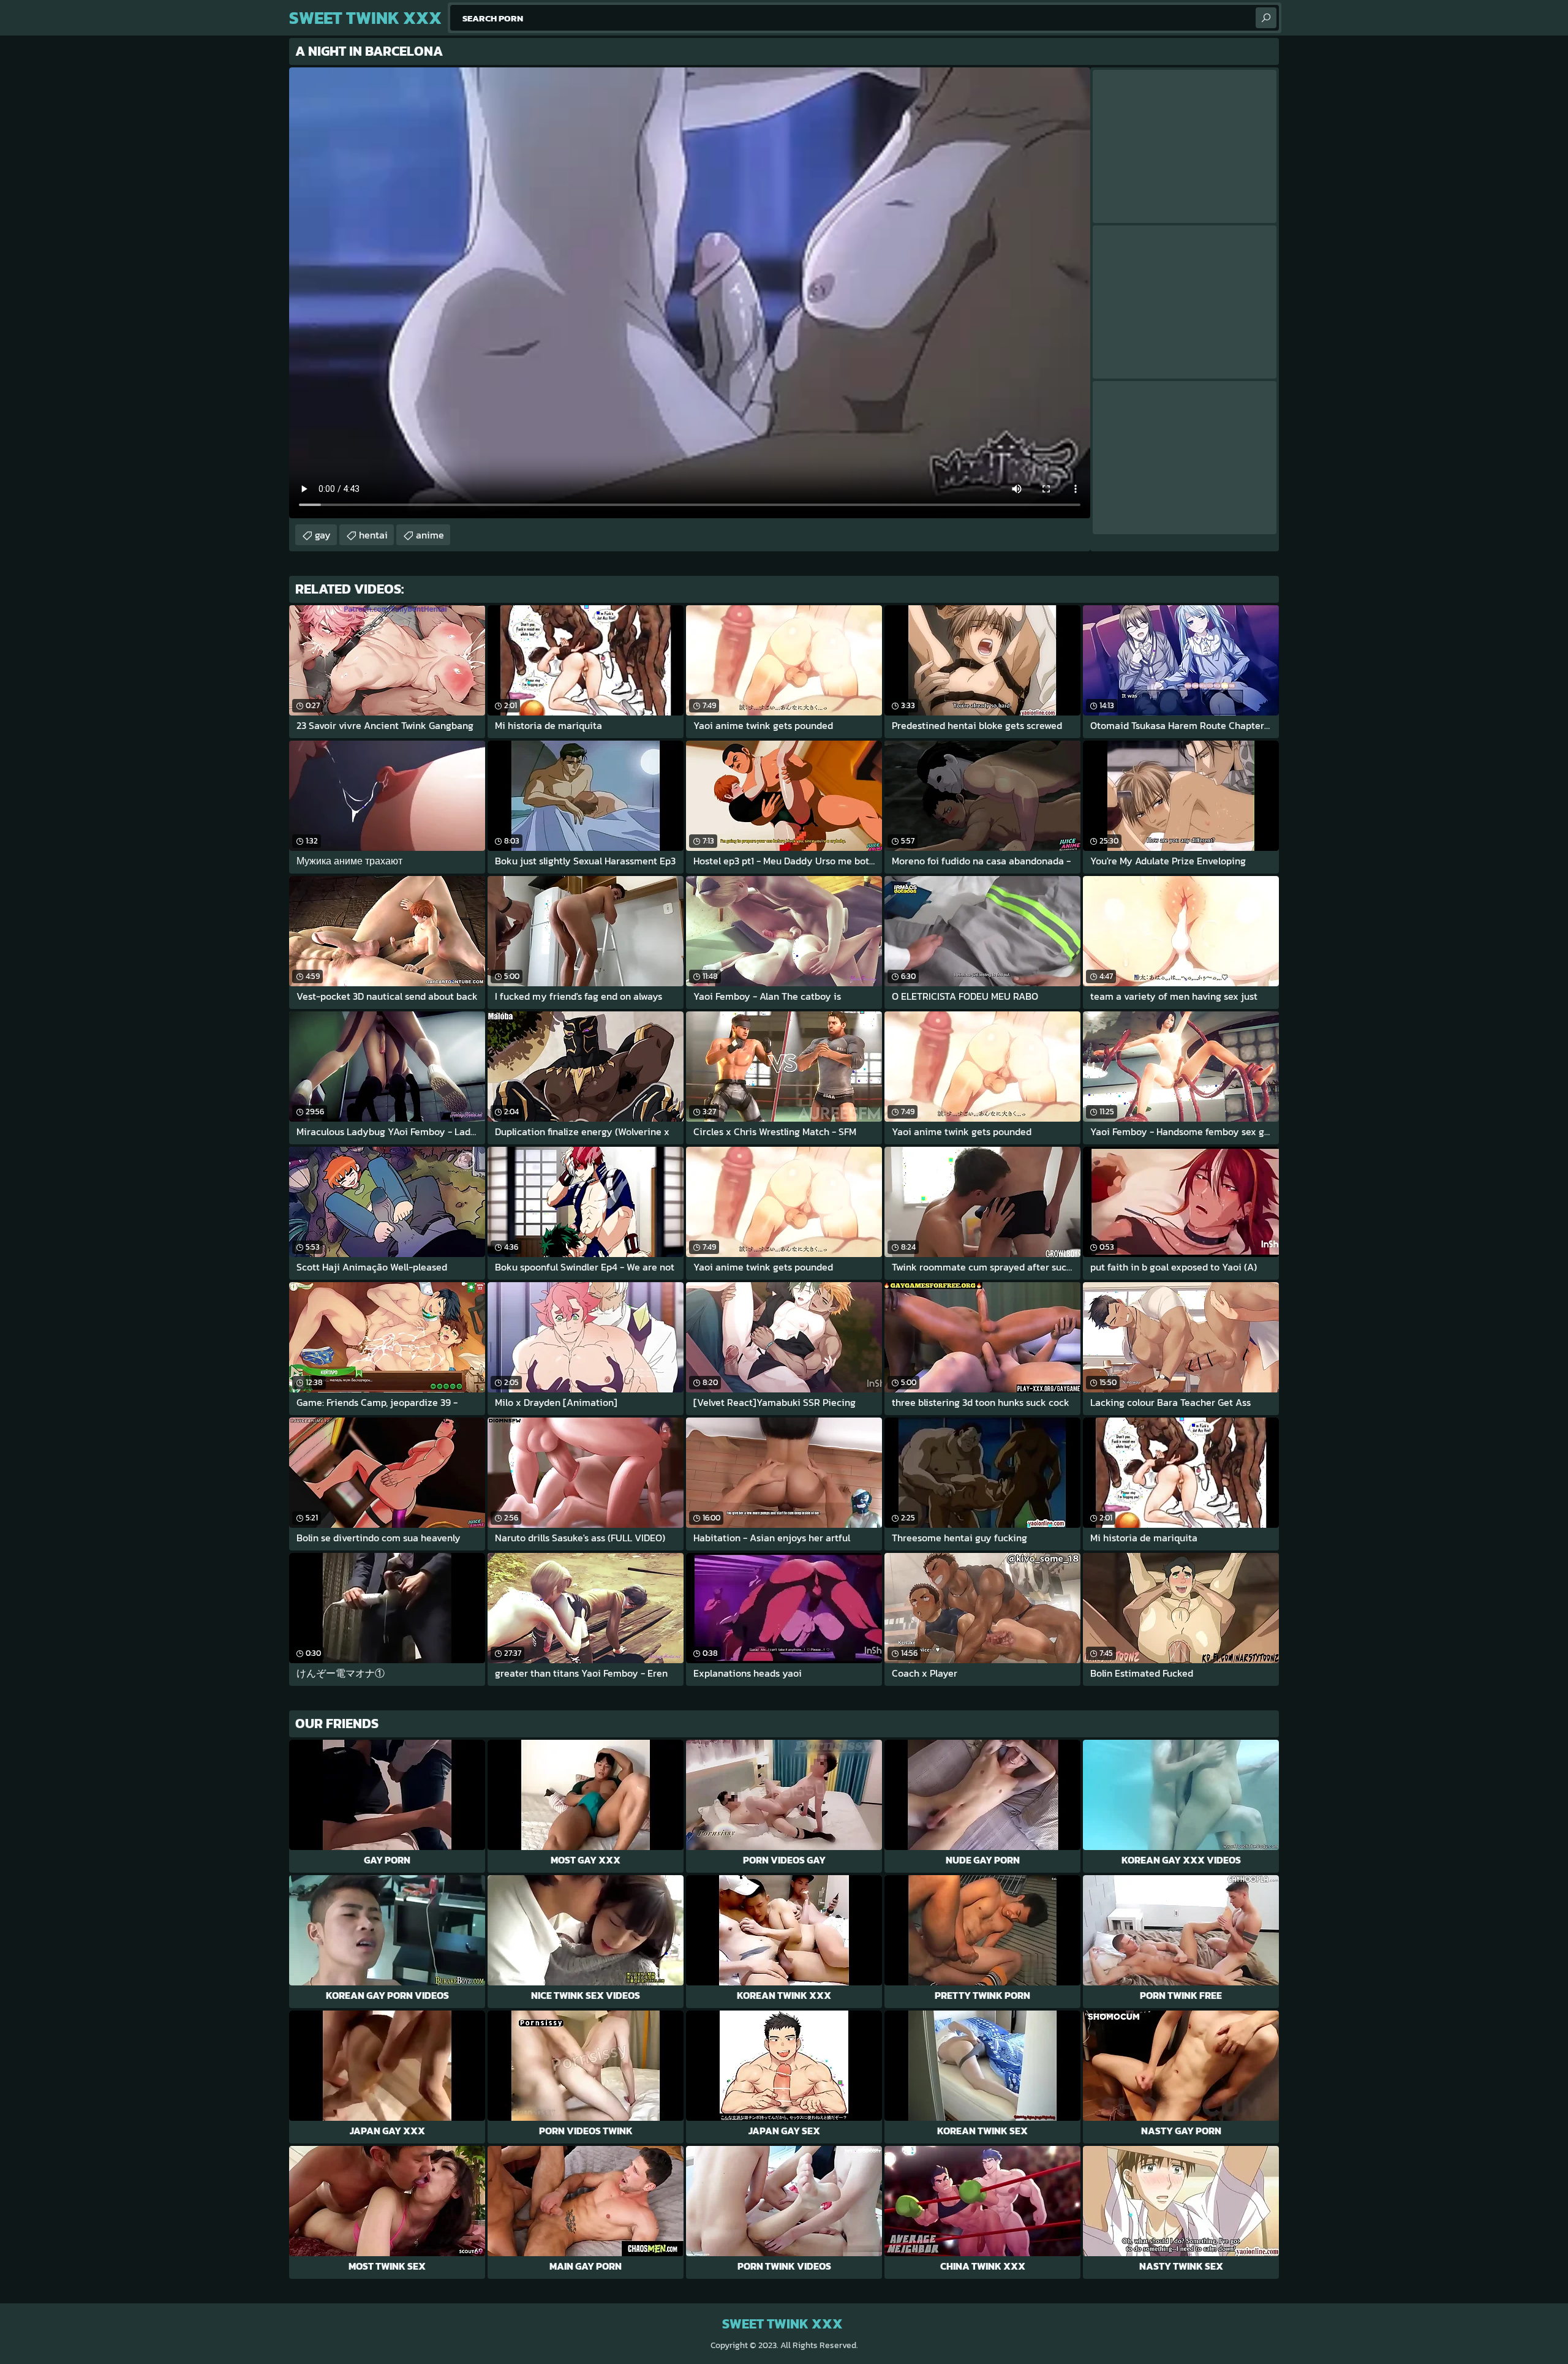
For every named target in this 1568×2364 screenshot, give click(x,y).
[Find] (1266, 18)
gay (323, 535)
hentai (373, 535)
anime (430, 535)
